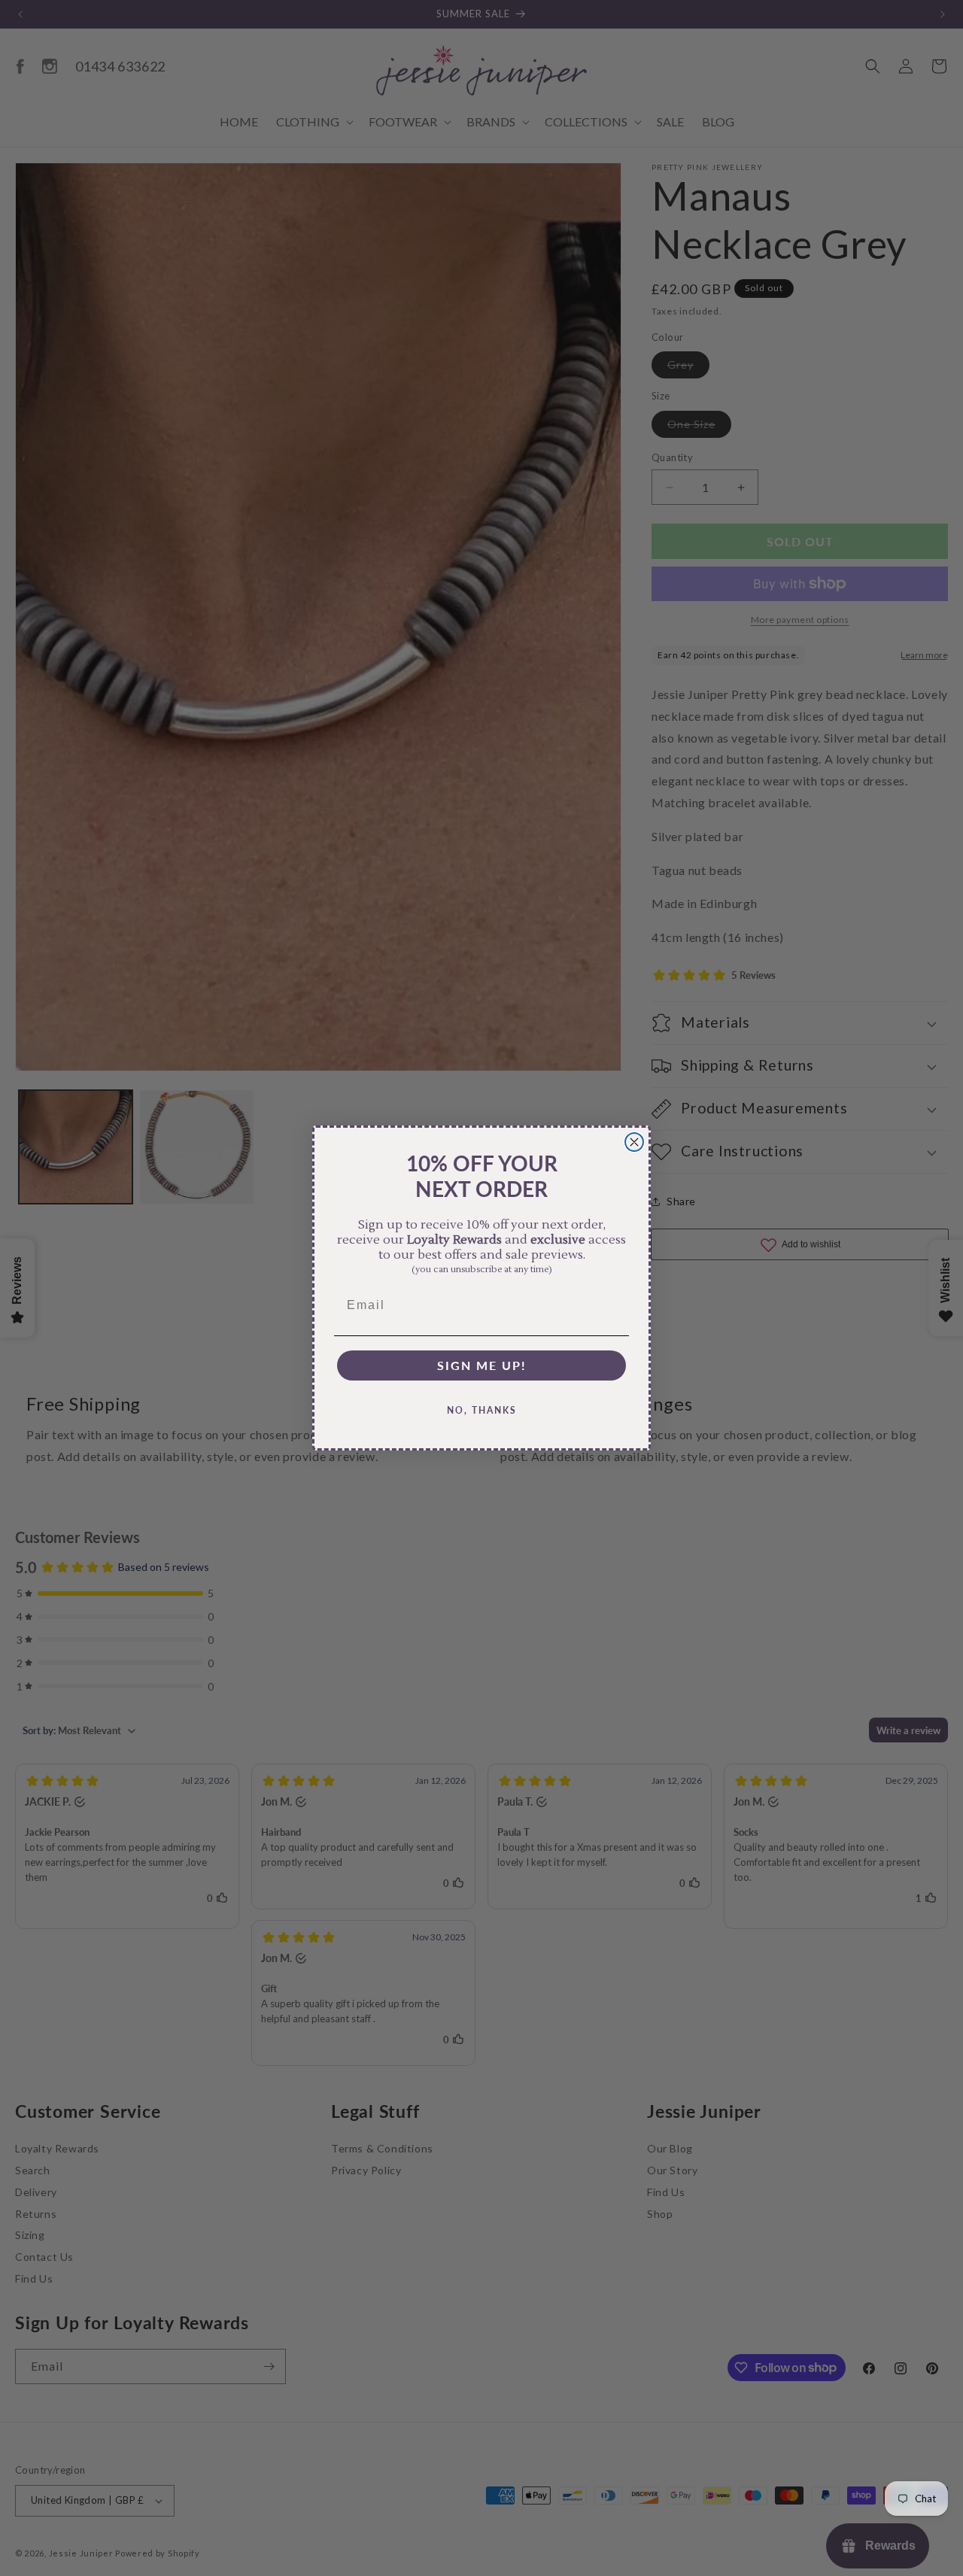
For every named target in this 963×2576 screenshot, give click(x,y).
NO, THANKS (482, 1410)
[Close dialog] (634, 1142)
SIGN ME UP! (482, 1365)
